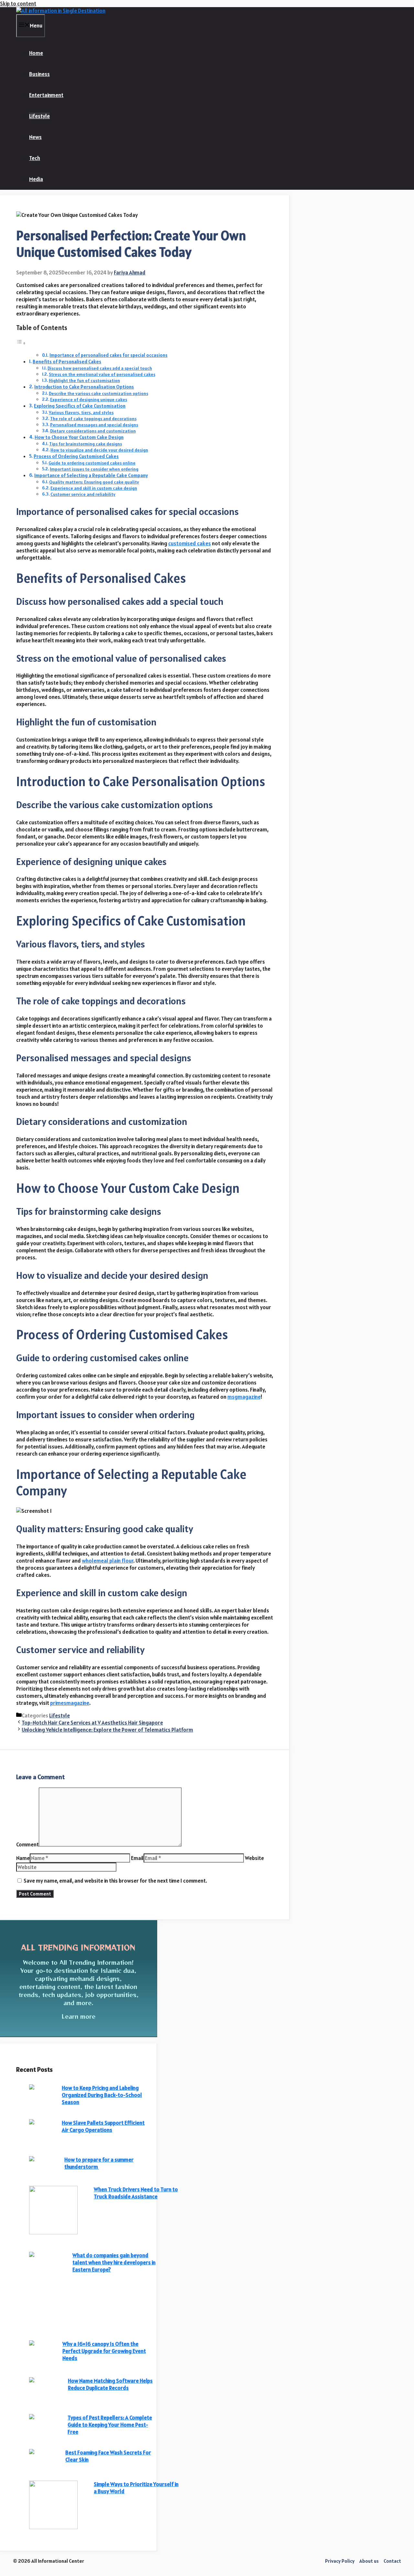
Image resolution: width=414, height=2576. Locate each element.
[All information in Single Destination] (61, 11)
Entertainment (46, 95)
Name (23, 1858)
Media (36, 179)
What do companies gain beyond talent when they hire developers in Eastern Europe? (114, 2262)
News (35, 137)
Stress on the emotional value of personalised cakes (102, 374)
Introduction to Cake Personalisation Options (84, 387)
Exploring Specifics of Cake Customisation (80, 406)
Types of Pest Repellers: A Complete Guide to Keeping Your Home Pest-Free (110, 2425)
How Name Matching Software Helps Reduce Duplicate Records (110, 2384)
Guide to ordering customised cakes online (92, 463)
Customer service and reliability (83, 494)
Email (137, 1858)
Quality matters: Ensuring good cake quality (94, 482)
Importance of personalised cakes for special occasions (109, 355)
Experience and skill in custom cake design (94, 488)
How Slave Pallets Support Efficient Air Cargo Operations (103, 2126)
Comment (27, 1844)
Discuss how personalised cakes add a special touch (100, 368)
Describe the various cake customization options (98, 393)
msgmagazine (244, 1397)
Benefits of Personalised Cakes (67, 362)
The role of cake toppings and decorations (93, 419)
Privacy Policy (340, 2561)
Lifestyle (39, 116)
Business (39, 74)
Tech (35, 158)
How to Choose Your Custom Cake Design (79, 437)
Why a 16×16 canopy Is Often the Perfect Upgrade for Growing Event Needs (104, 2351)
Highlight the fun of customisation (84, 380)
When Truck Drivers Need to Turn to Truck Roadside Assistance (136, 2193)
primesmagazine (70, 1703)
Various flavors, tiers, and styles (81, 412)
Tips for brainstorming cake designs (86, 444)
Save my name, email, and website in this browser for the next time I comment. (115, 1881)
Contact (392, 2561)
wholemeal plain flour (108, 1561)
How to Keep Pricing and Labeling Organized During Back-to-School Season (102, 2095)
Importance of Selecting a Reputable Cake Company (91, 475)
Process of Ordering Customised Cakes (76, 456)
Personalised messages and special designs (94, 425)
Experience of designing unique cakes (89, 400)
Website (254, 1858)
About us (369, 2561)
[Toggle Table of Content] (21, 343)
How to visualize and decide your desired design (99, 450)
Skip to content (18, 4)
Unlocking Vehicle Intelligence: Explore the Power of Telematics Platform (107, 1730)
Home (36, 53)
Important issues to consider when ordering (94, 469)
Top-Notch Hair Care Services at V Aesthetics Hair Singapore (92, 1723)
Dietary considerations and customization (93, 431)
